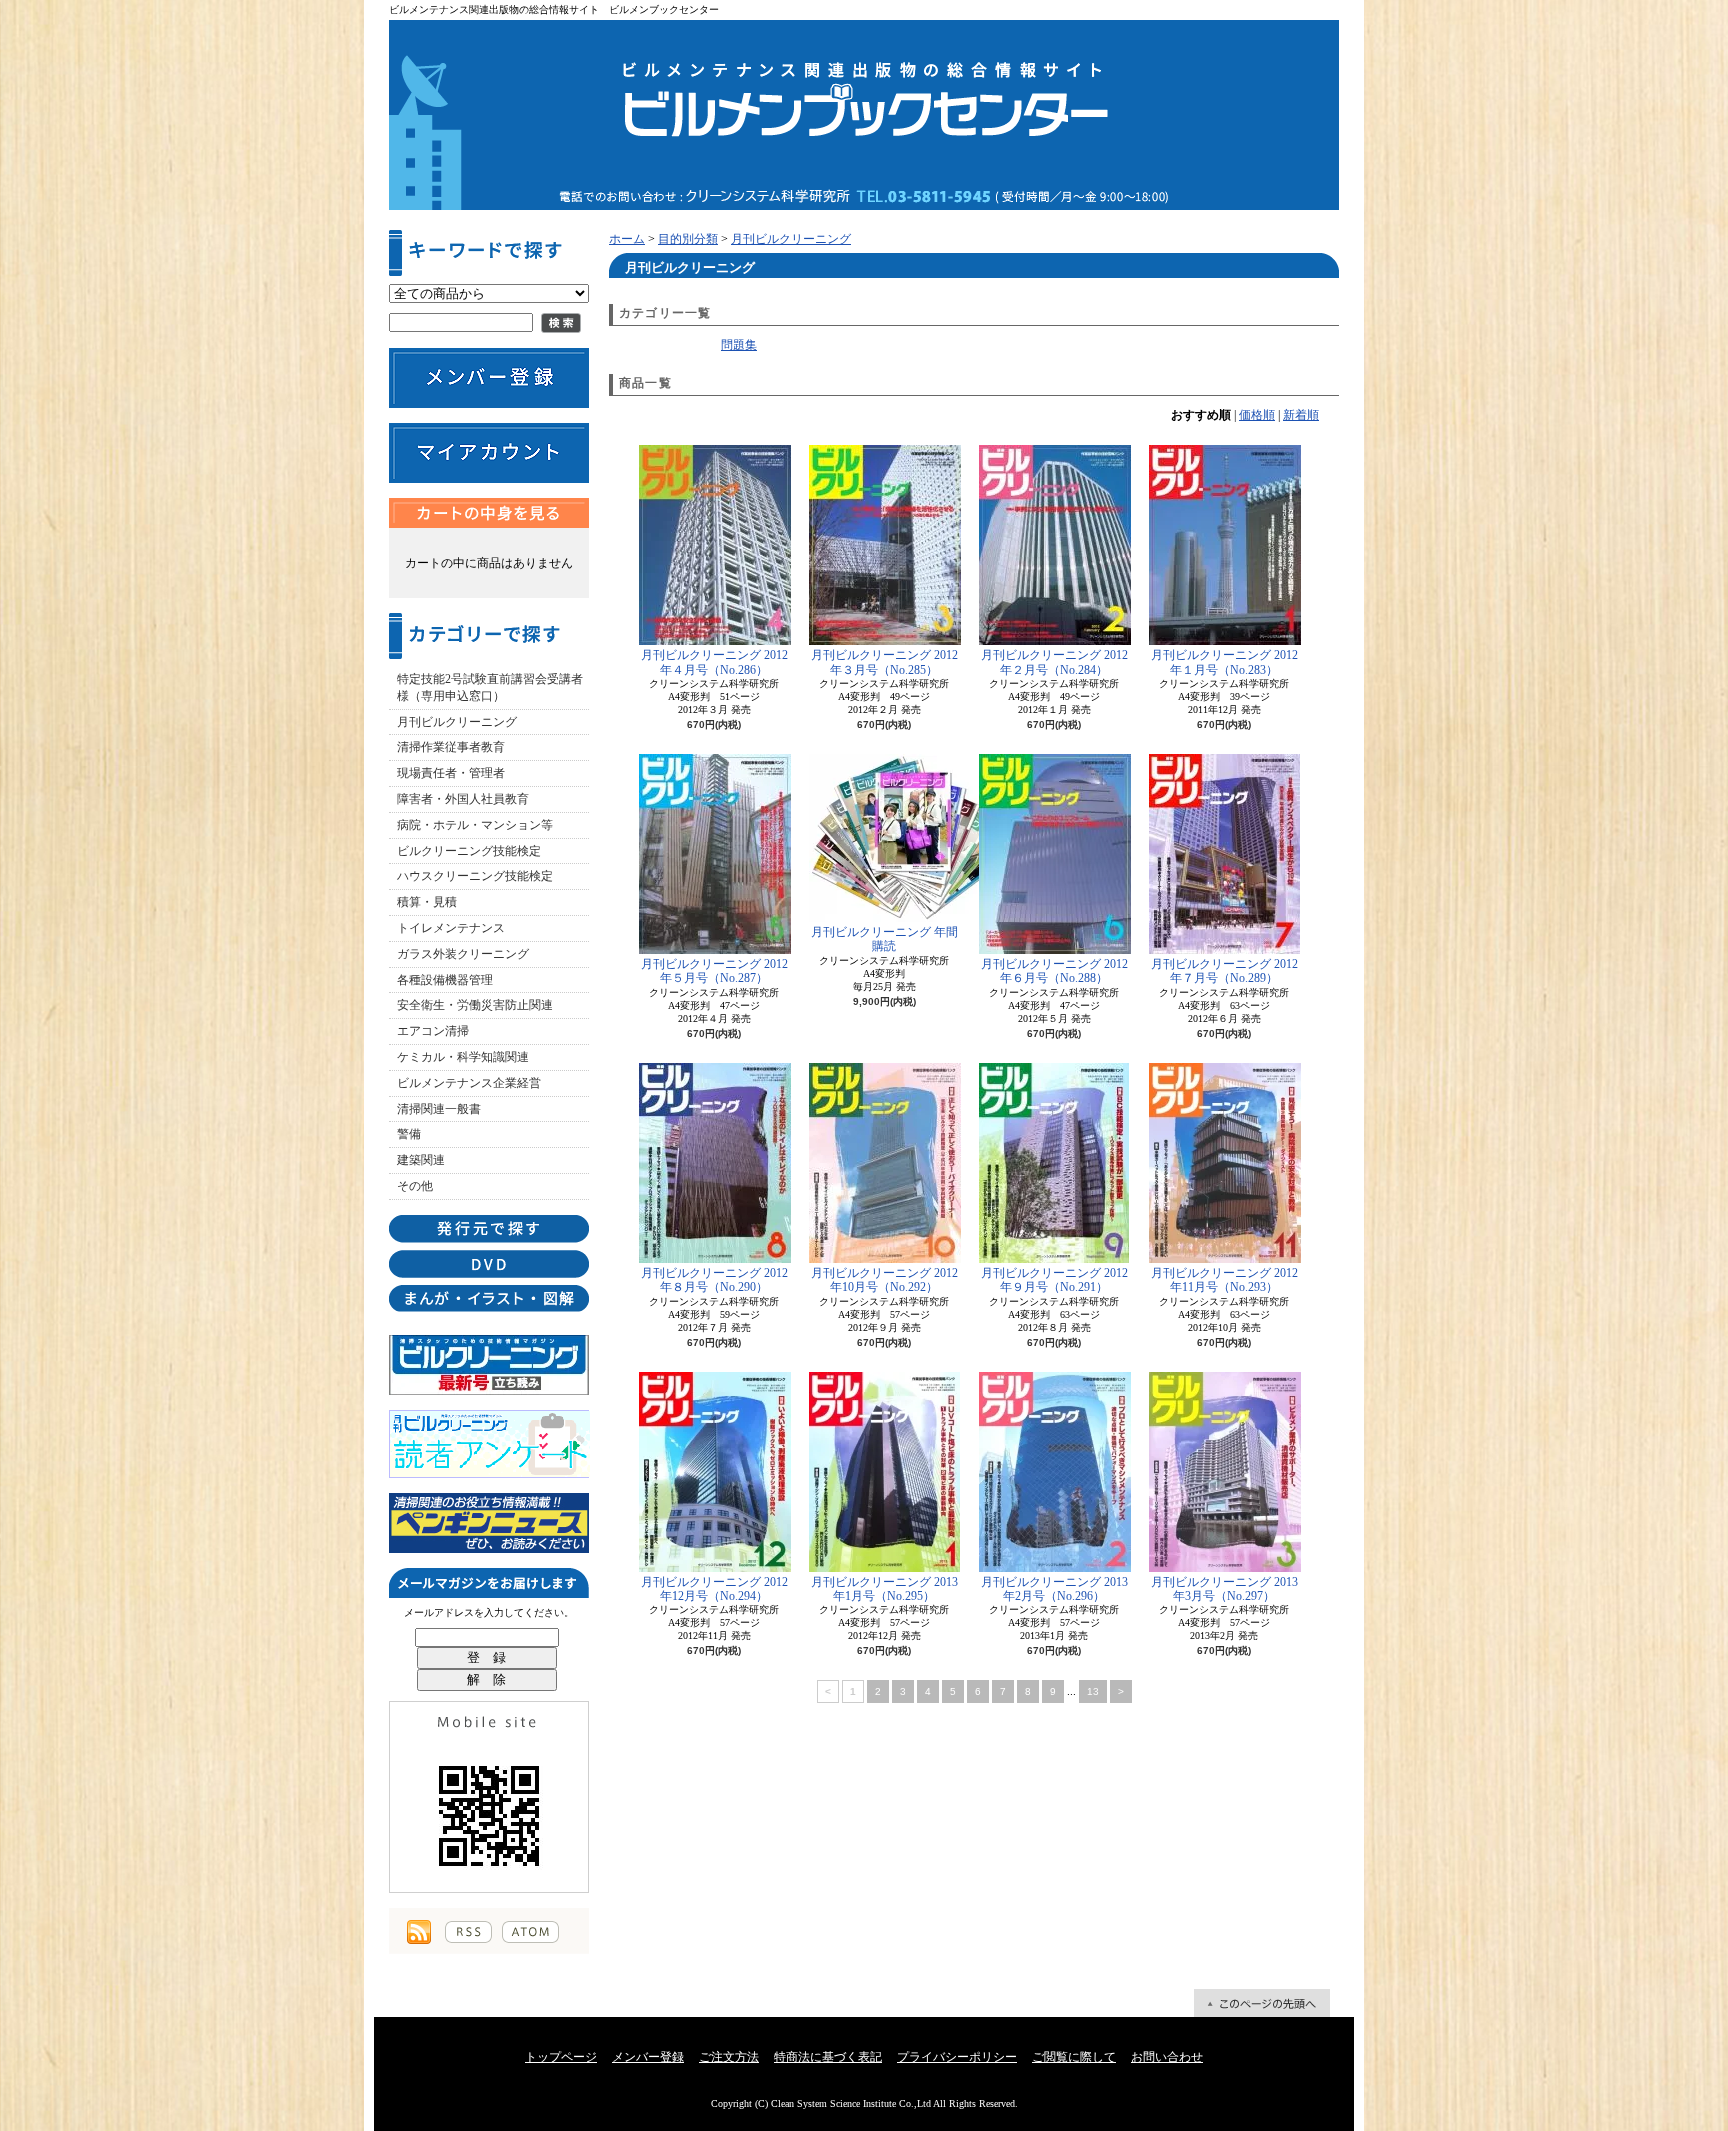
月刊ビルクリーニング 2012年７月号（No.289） (1224, 971)
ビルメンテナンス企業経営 (469, 1083)
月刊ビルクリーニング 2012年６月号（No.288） (1054, 971)
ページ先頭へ (1262, 2003)
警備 (409, 1134)
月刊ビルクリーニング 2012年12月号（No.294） (714, 1589)
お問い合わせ (1167, 2057)
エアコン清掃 (433, 1031)
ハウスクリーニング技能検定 (475, 876)
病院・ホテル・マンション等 (475, 825)
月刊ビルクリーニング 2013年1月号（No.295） (884, 1589)
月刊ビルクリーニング (457, 722)
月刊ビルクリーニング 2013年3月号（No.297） (1224, 1589)
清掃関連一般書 (439, 1109)
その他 (415, 1186)
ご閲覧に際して (1074, 2057)
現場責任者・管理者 (451, 773)
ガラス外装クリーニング (463, 954)
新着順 (1301, 415)
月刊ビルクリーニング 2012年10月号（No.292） (884, 1280)
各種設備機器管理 (445, 980)
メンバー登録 (648, 2057)
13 (1093, 1691)
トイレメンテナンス (451, 928)
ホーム (627, 239)
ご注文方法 (729, 2057)
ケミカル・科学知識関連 (463, 1057)
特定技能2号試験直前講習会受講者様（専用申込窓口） (490, 687)
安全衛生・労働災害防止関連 (475, 1005)
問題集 (739, 345)
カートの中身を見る (489, 513)
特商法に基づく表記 (828, 2057)
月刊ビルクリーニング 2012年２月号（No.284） (1054, 662)
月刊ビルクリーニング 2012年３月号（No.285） (884, 662)
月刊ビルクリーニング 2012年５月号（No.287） (714, 971)
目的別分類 (688, 239)
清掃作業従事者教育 (451, 747)
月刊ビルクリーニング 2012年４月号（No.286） (714, 662)
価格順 (1257, 415)
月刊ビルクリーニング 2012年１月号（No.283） (1224, 662)
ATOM (530, 1932)
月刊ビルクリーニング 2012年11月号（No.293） (1224, 1280)
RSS (468, 1932)
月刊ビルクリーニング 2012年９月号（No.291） (1054, 1280)
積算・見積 (427, 902)
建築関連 (421, 1160)
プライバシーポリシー (957, 2057)
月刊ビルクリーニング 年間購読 (884, 939)
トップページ (561, 2057)
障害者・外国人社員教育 (463, 799)
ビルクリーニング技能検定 (469, 851)
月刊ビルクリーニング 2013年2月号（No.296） (1054, 1589)
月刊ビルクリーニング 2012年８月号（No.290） (714, 1280)
